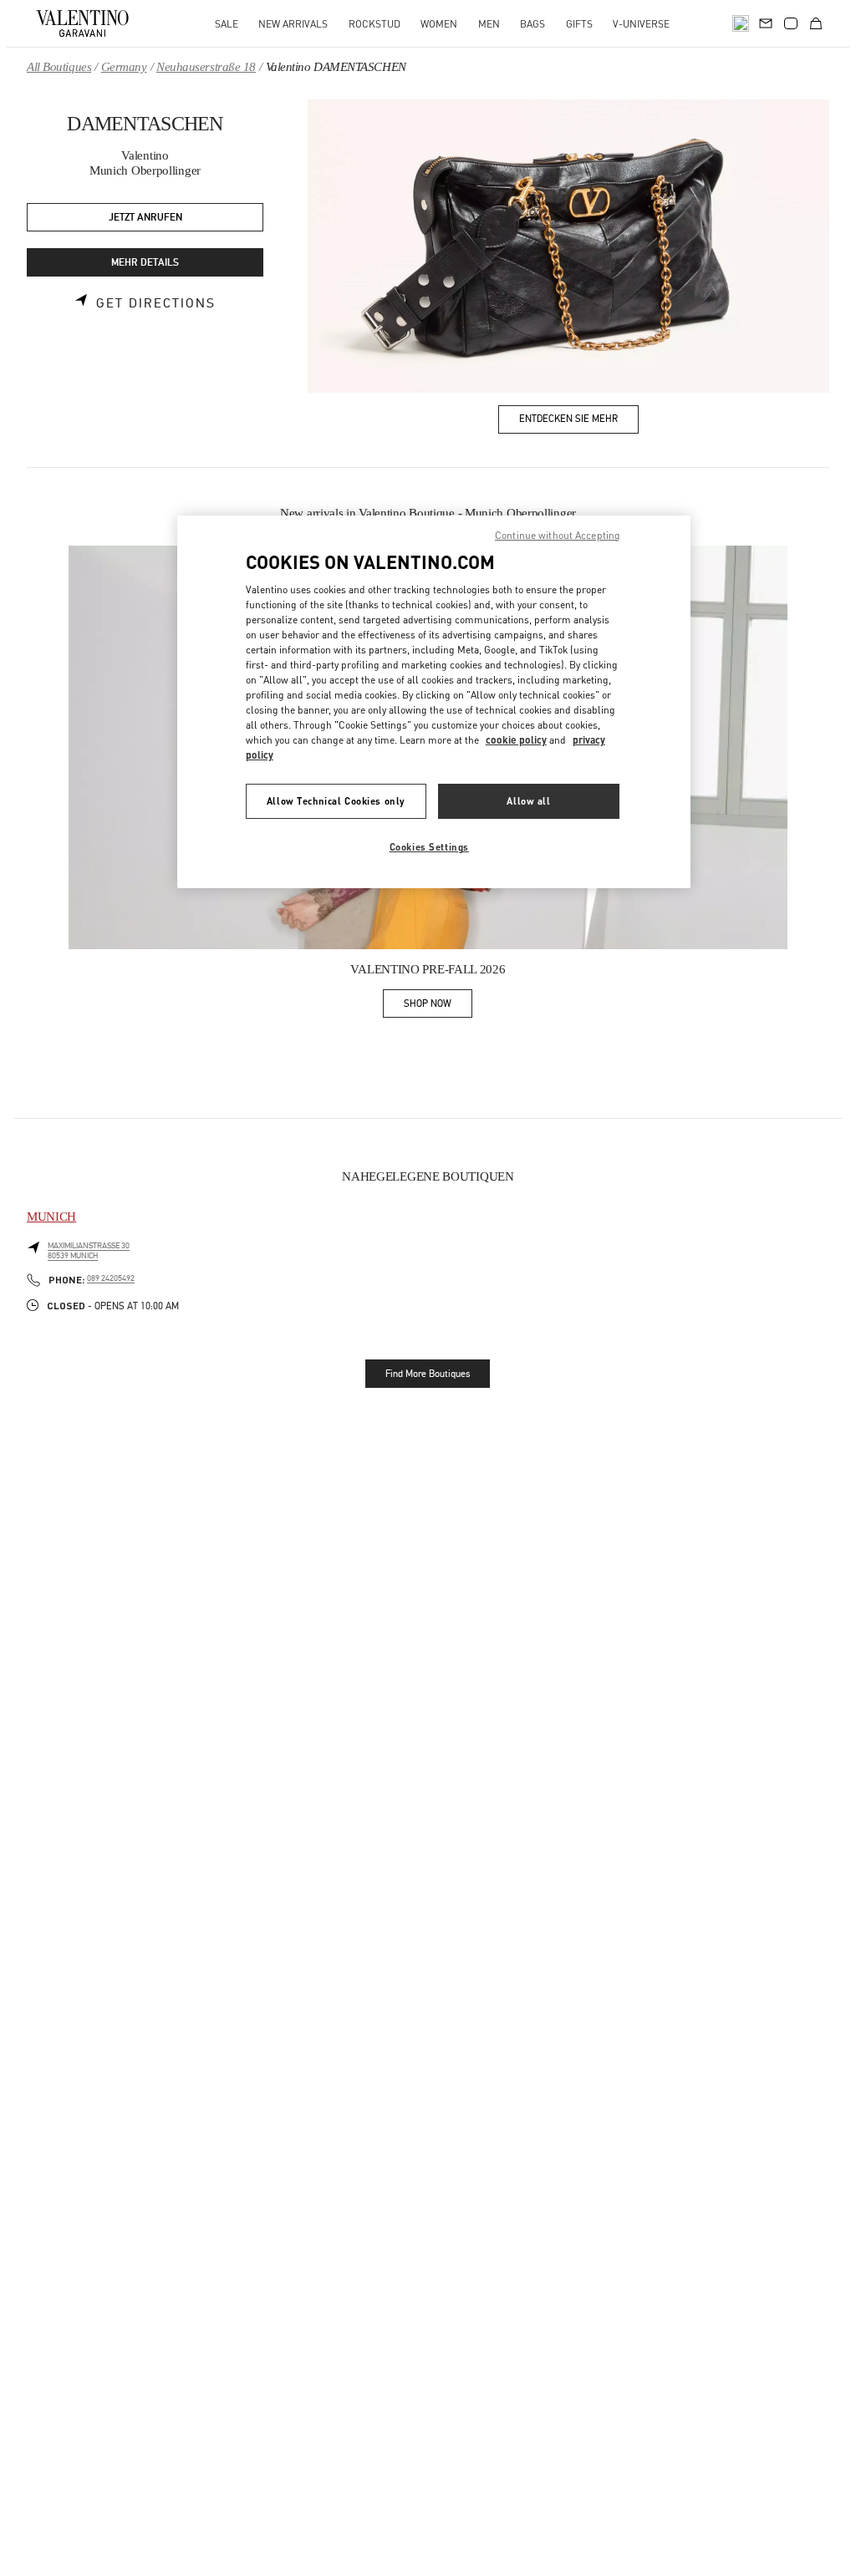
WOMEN (439, 24)
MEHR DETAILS (145, 263)
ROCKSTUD (374, 24)
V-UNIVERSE (641, 24)
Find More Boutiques (428, 1374)
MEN (489, 24)
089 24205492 (111, 1278)
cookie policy (516, 740)
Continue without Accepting (558, 535)
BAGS (532, 24)
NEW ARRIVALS (293, 24)
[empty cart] (816, 23)
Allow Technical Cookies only (336, 801)
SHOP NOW (438, 1006)
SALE (227, 24)
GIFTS (579, 24)
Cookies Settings (429, 847)
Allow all (528, 801)
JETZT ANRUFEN (145, 218)
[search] (741, 23)
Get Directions (156, 303)
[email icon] (766, 22)
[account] (791, 23)
